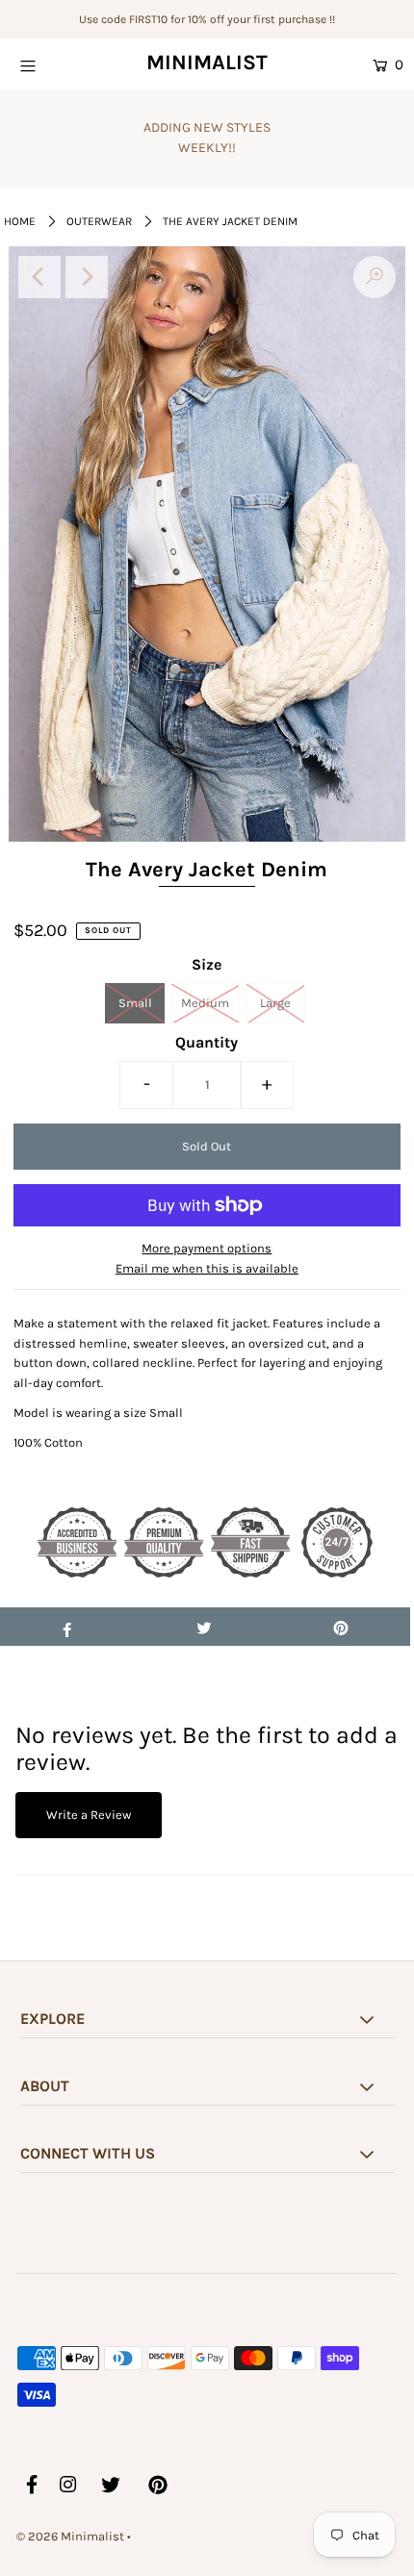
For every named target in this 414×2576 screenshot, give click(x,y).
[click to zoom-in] (375, 277)
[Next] (87, 277)
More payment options (207, 1248)
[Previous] (39, 277)
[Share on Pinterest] (341, 1627)
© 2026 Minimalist (70, 2536)
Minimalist (207, 63)
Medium (205, 1003)
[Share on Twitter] (204, 1627)
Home (20, 221)
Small (135, 1003)
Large (275, 1003)
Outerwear (99, 221)
